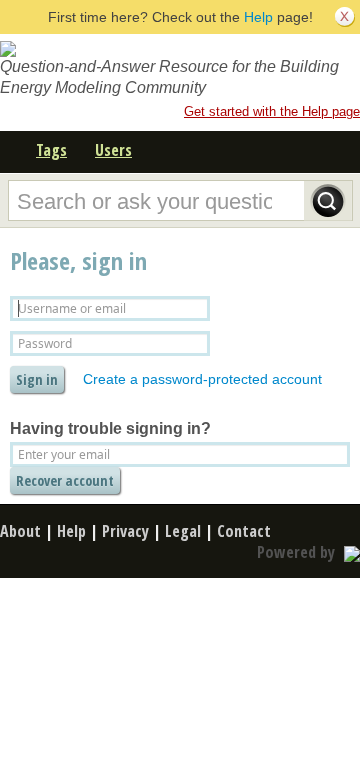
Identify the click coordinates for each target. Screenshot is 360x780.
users (113, 150)
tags (51, 150)
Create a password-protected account (202, 379)
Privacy (125, 531)
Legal (183, 531)
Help (258, 17)
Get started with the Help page (272, 111)
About (20, 531)
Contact (244, 531)
